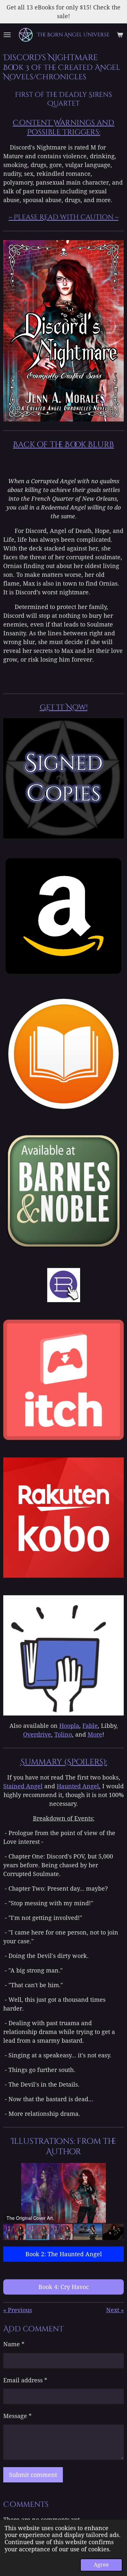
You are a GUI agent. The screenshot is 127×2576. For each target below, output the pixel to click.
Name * (14, 2344)
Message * (17, 2416)
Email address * (25, 2380)
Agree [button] (101, 2565)
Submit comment (33, 2475)
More (95, 1735)
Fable (90, 1726)
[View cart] (120, 35)
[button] (118, 2169)
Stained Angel (23, 1786)
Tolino (63, 1735)
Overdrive (37, 1735)
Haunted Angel (78, 1786)
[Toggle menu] (7, 35)
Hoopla (69, 1726)
